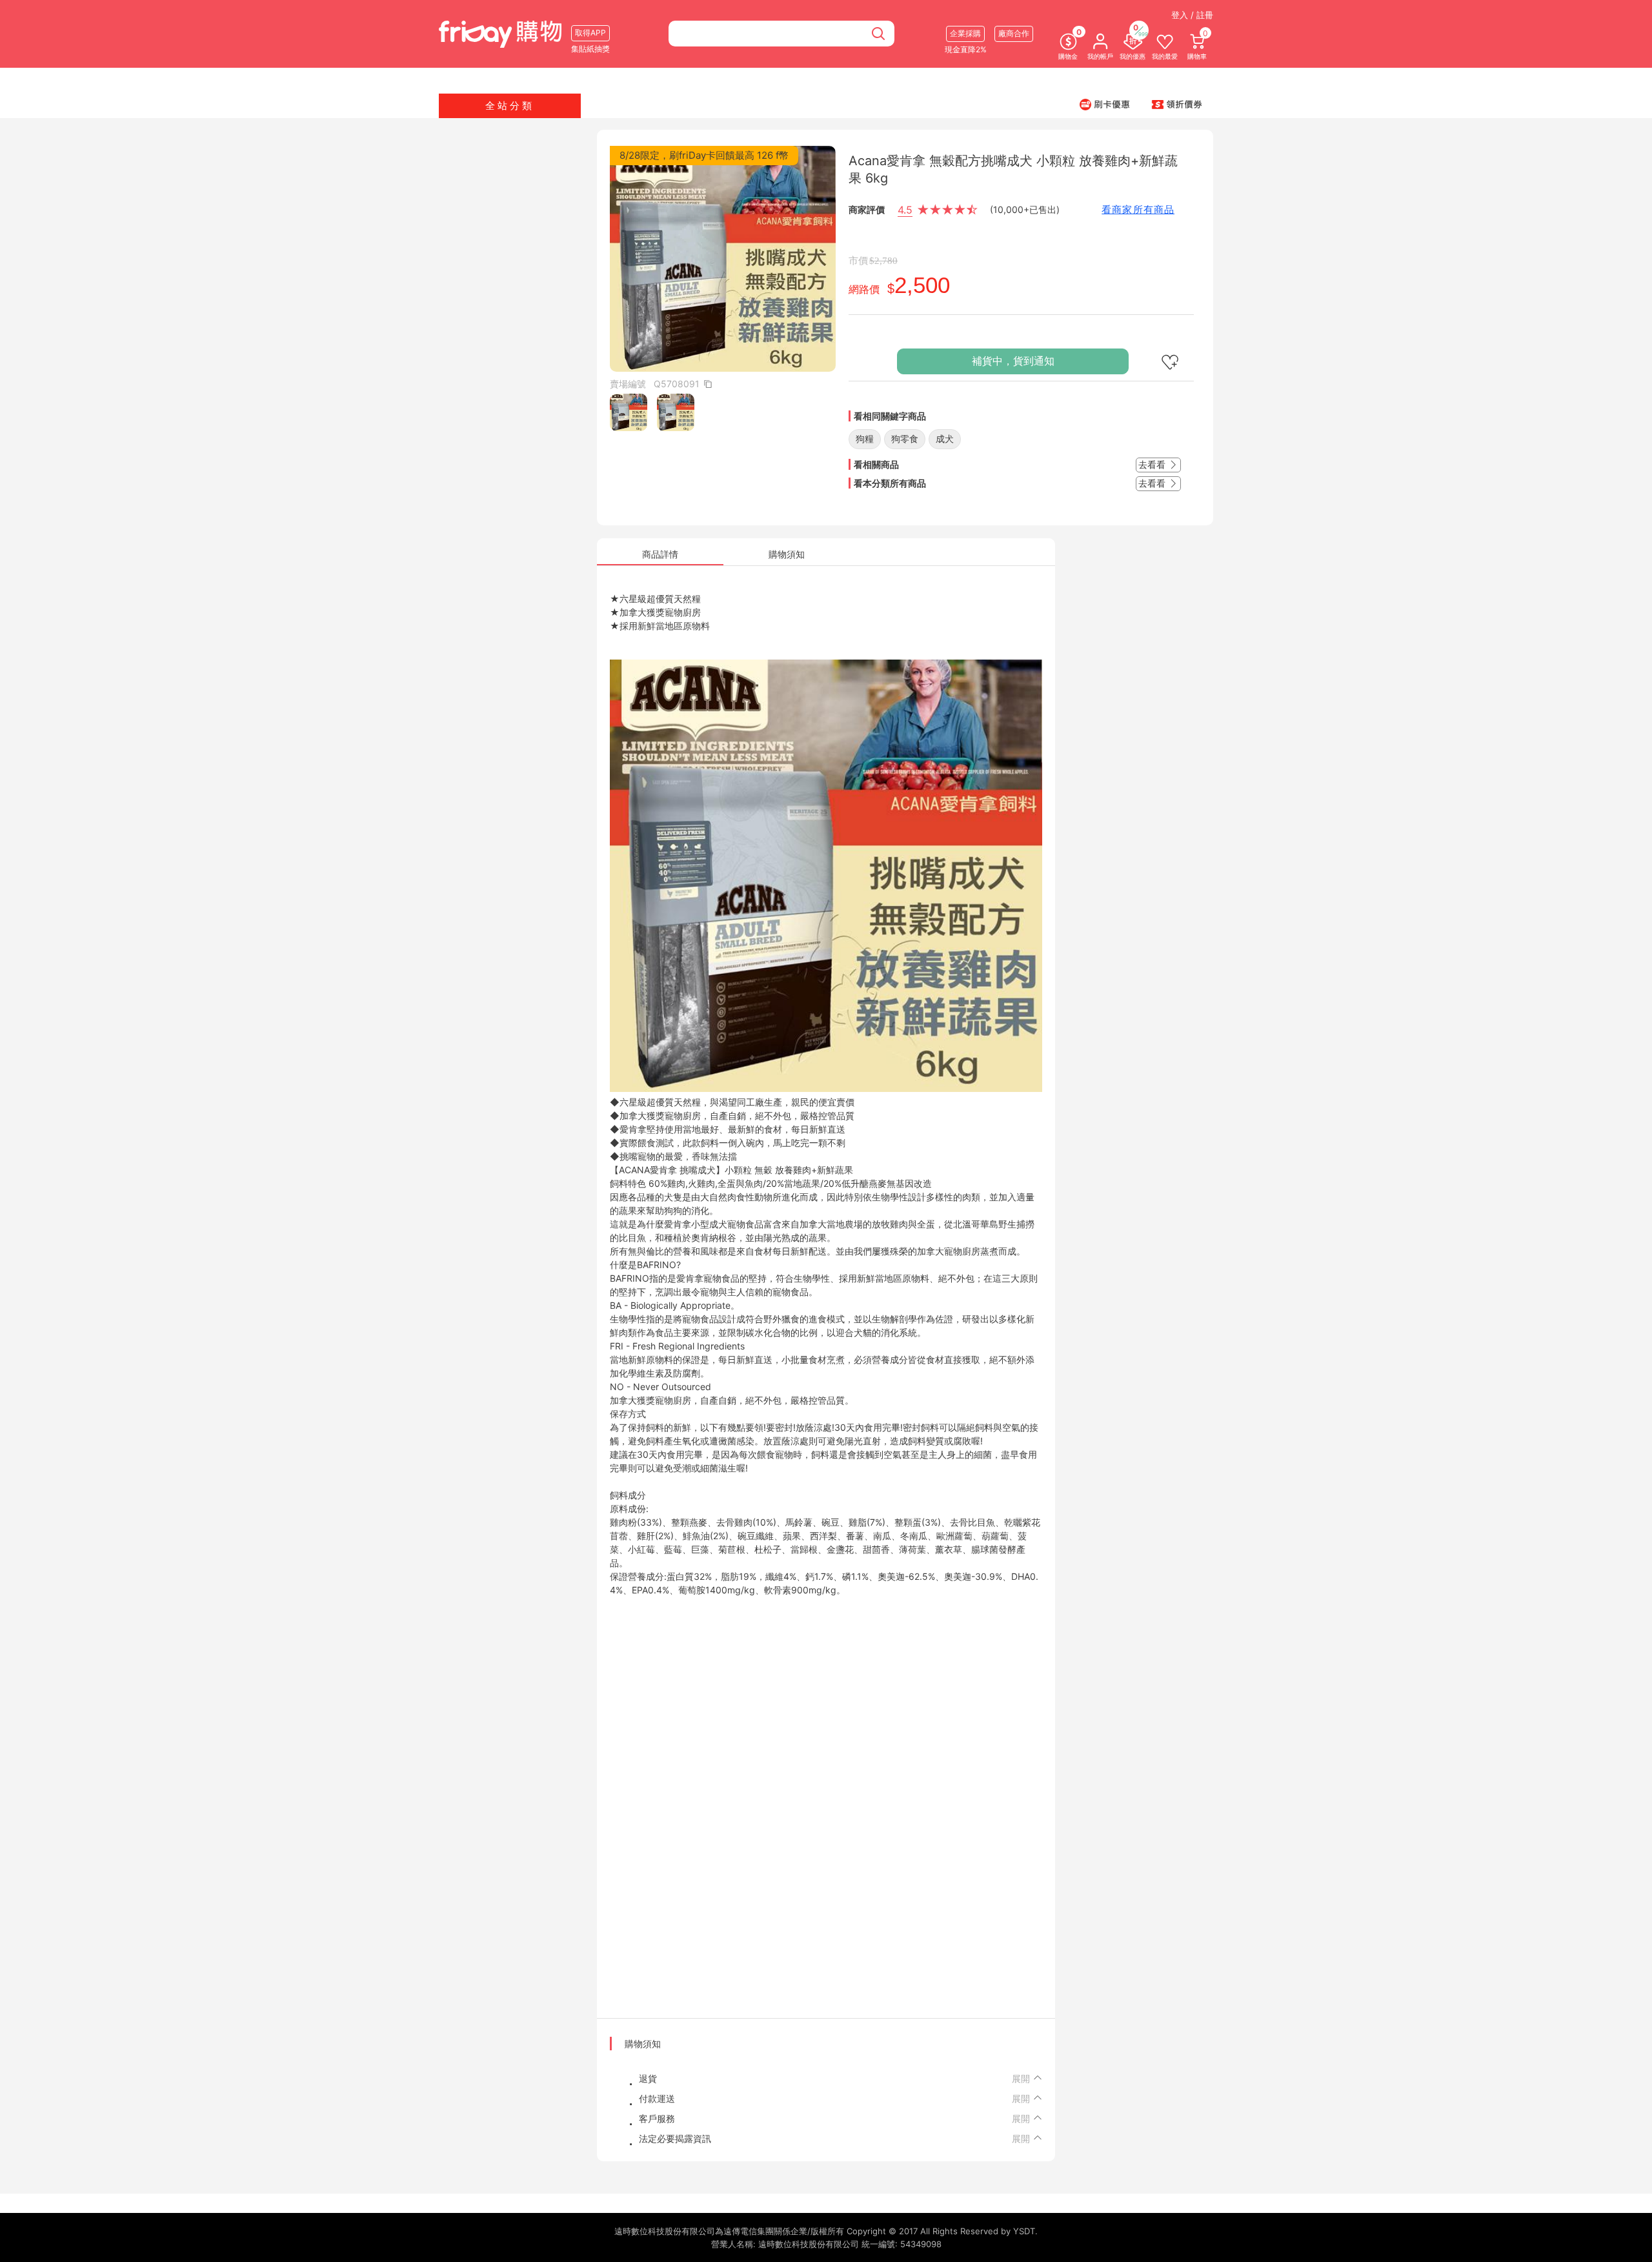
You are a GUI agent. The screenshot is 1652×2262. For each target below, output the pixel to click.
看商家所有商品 (1138, 209)
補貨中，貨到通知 (1013, 361)
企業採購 (965, 33)
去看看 (1153, 464)
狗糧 (865, 439)
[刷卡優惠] (1105, 104)
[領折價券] (1177, 104)
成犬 (945, 439)
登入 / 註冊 (1192, 15)
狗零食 (905, 439)
